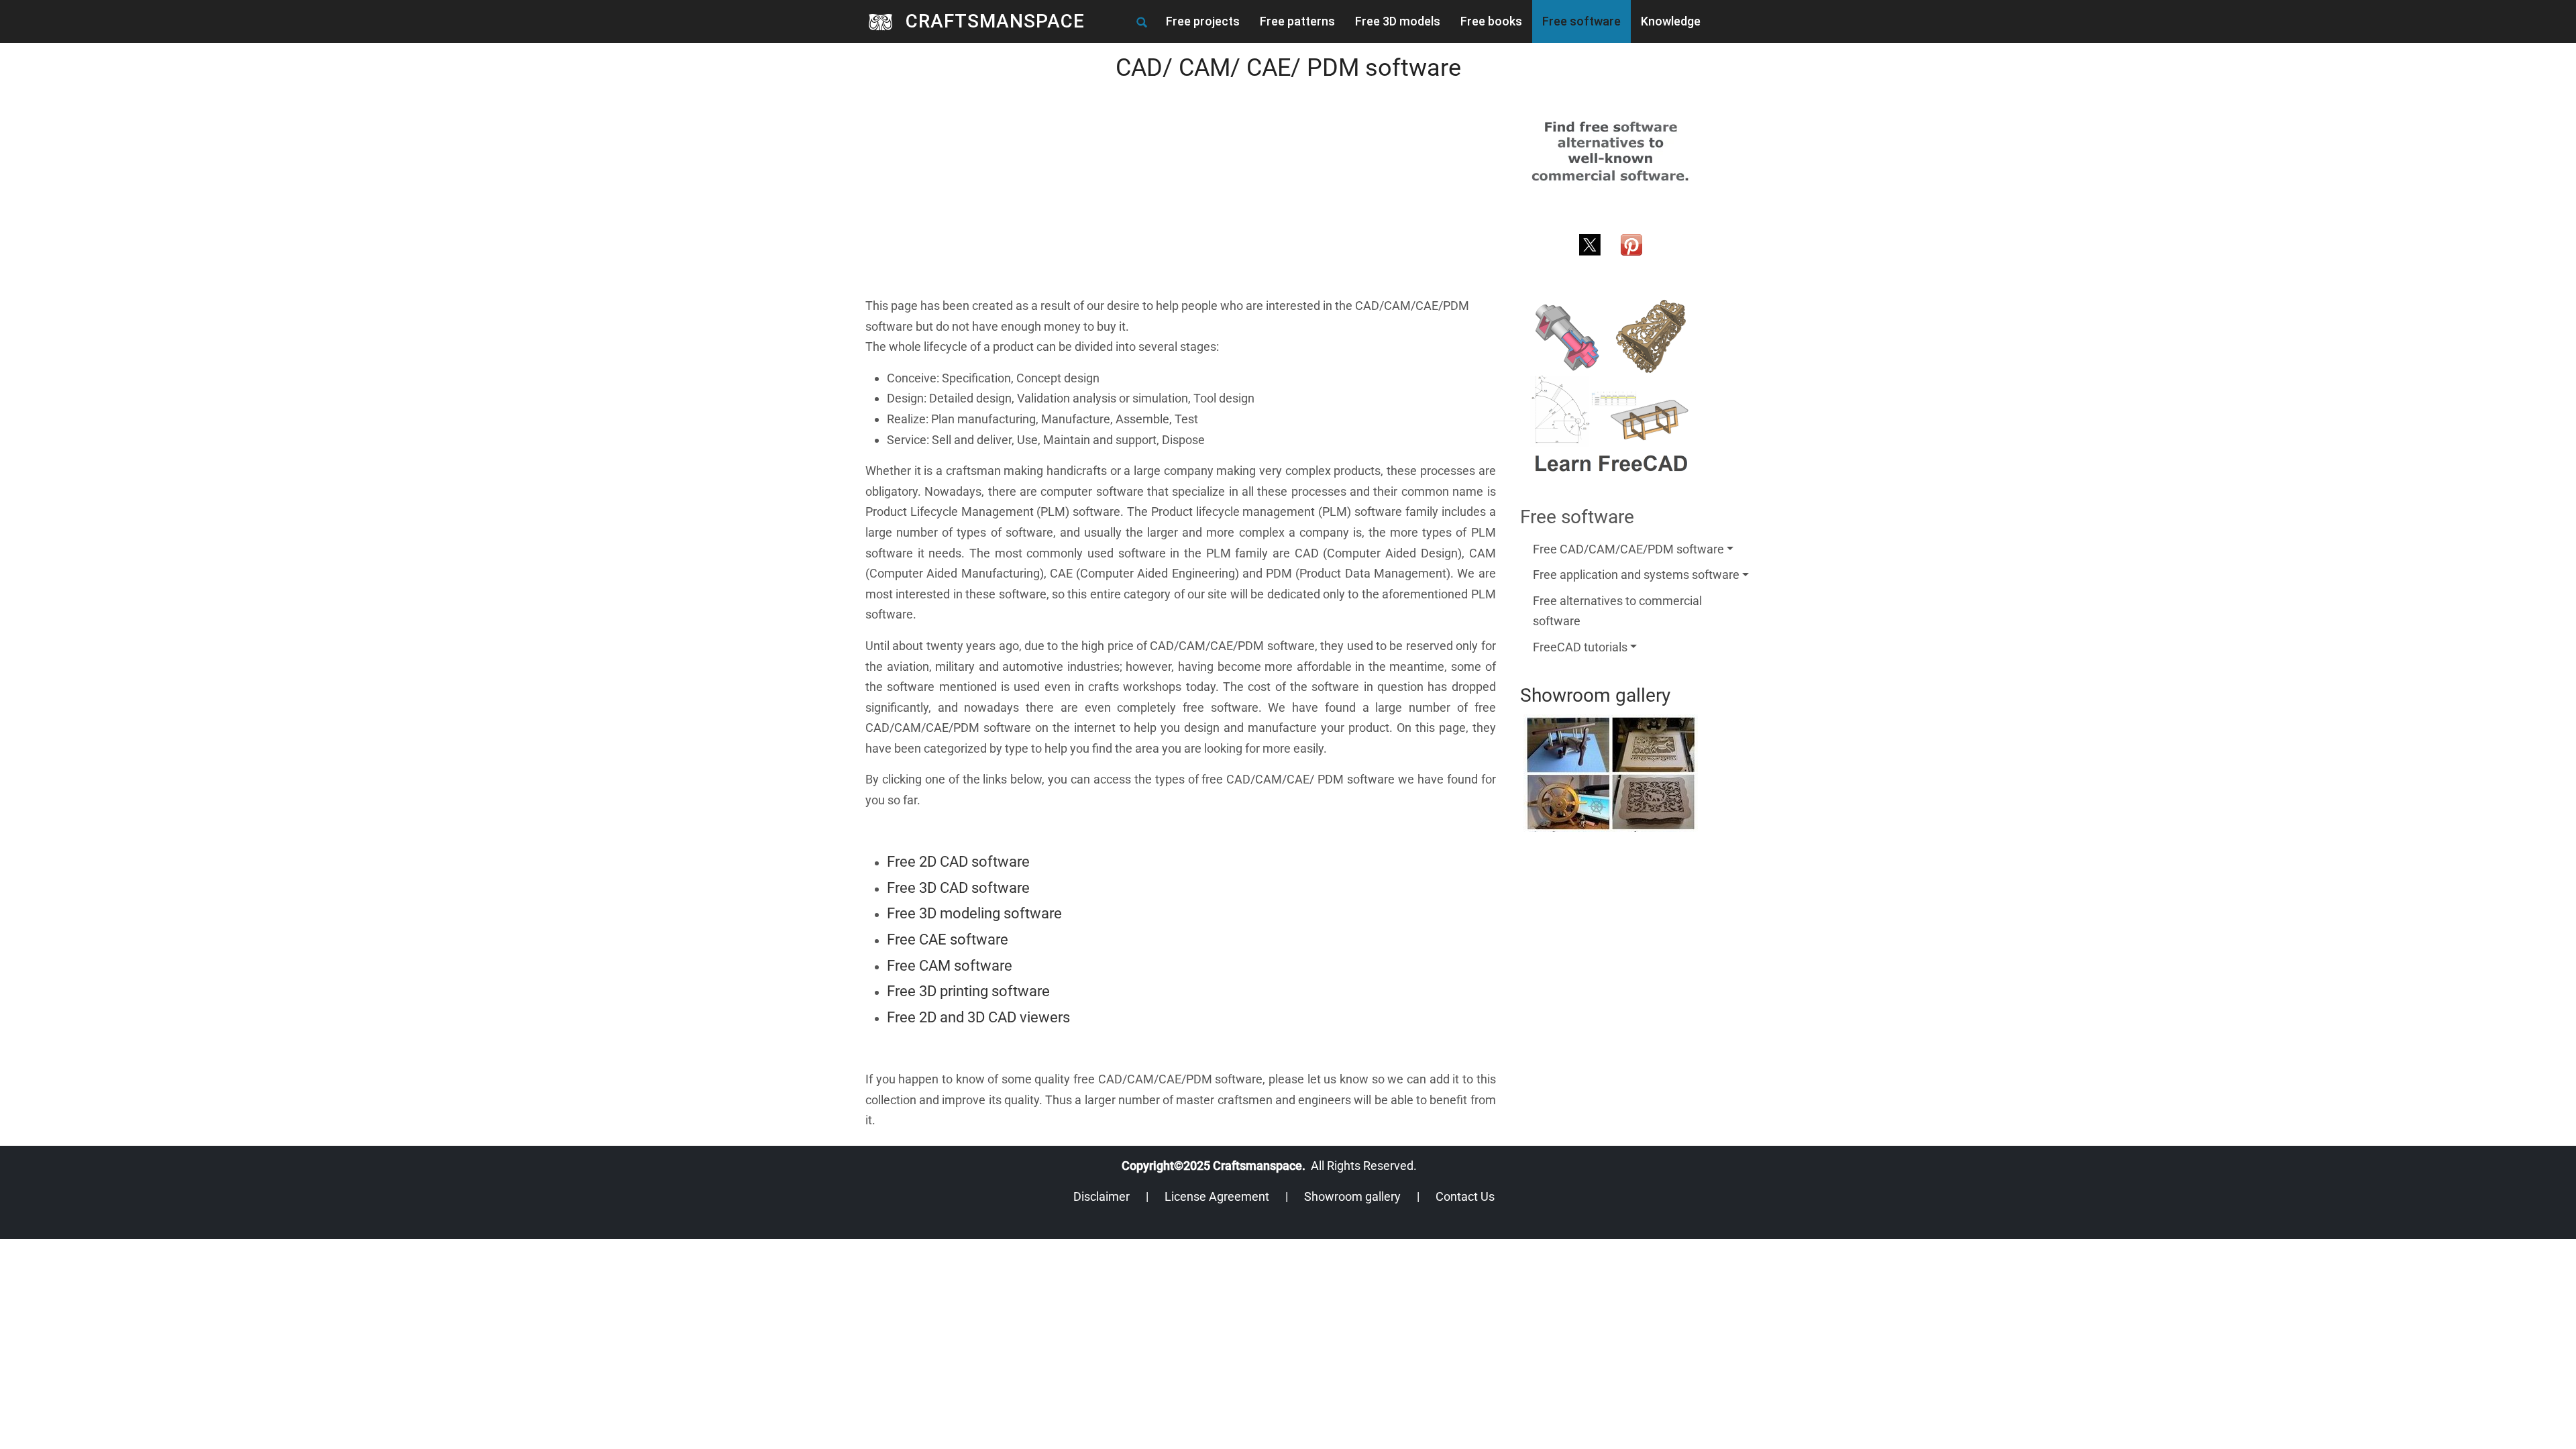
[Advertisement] (1181, 202)
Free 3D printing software (968, 991)
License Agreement (1217, 1196)
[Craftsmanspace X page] (1590, 243)
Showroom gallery (1352, 1196)
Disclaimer (1102, 1196)
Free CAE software (948, 940)
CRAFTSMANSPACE (995, 21)
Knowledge (1671, 21)
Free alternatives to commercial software (1617, 611)
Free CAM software (950, 966)
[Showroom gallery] (1611, 773)
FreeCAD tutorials (1580, 647)
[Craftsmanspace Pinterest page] (1631, 243)
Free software (1581, 21)
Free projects (1203, 21)
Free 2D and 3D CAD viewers (978, 1017)
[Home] (885, 21)
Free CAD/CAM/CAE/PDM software (1628, 549)
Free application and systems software (1636, 575)
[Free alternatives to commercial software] (1611, 151)
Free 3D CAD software (958, 888)
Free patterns (1297, 21)
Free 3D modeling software (974, 913)
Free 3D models (1398, 21)
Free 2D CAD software (958, 862)
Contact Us (1465, 1196)
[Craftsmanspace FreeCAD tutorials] (1611, 387)
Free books (1491, 21)
